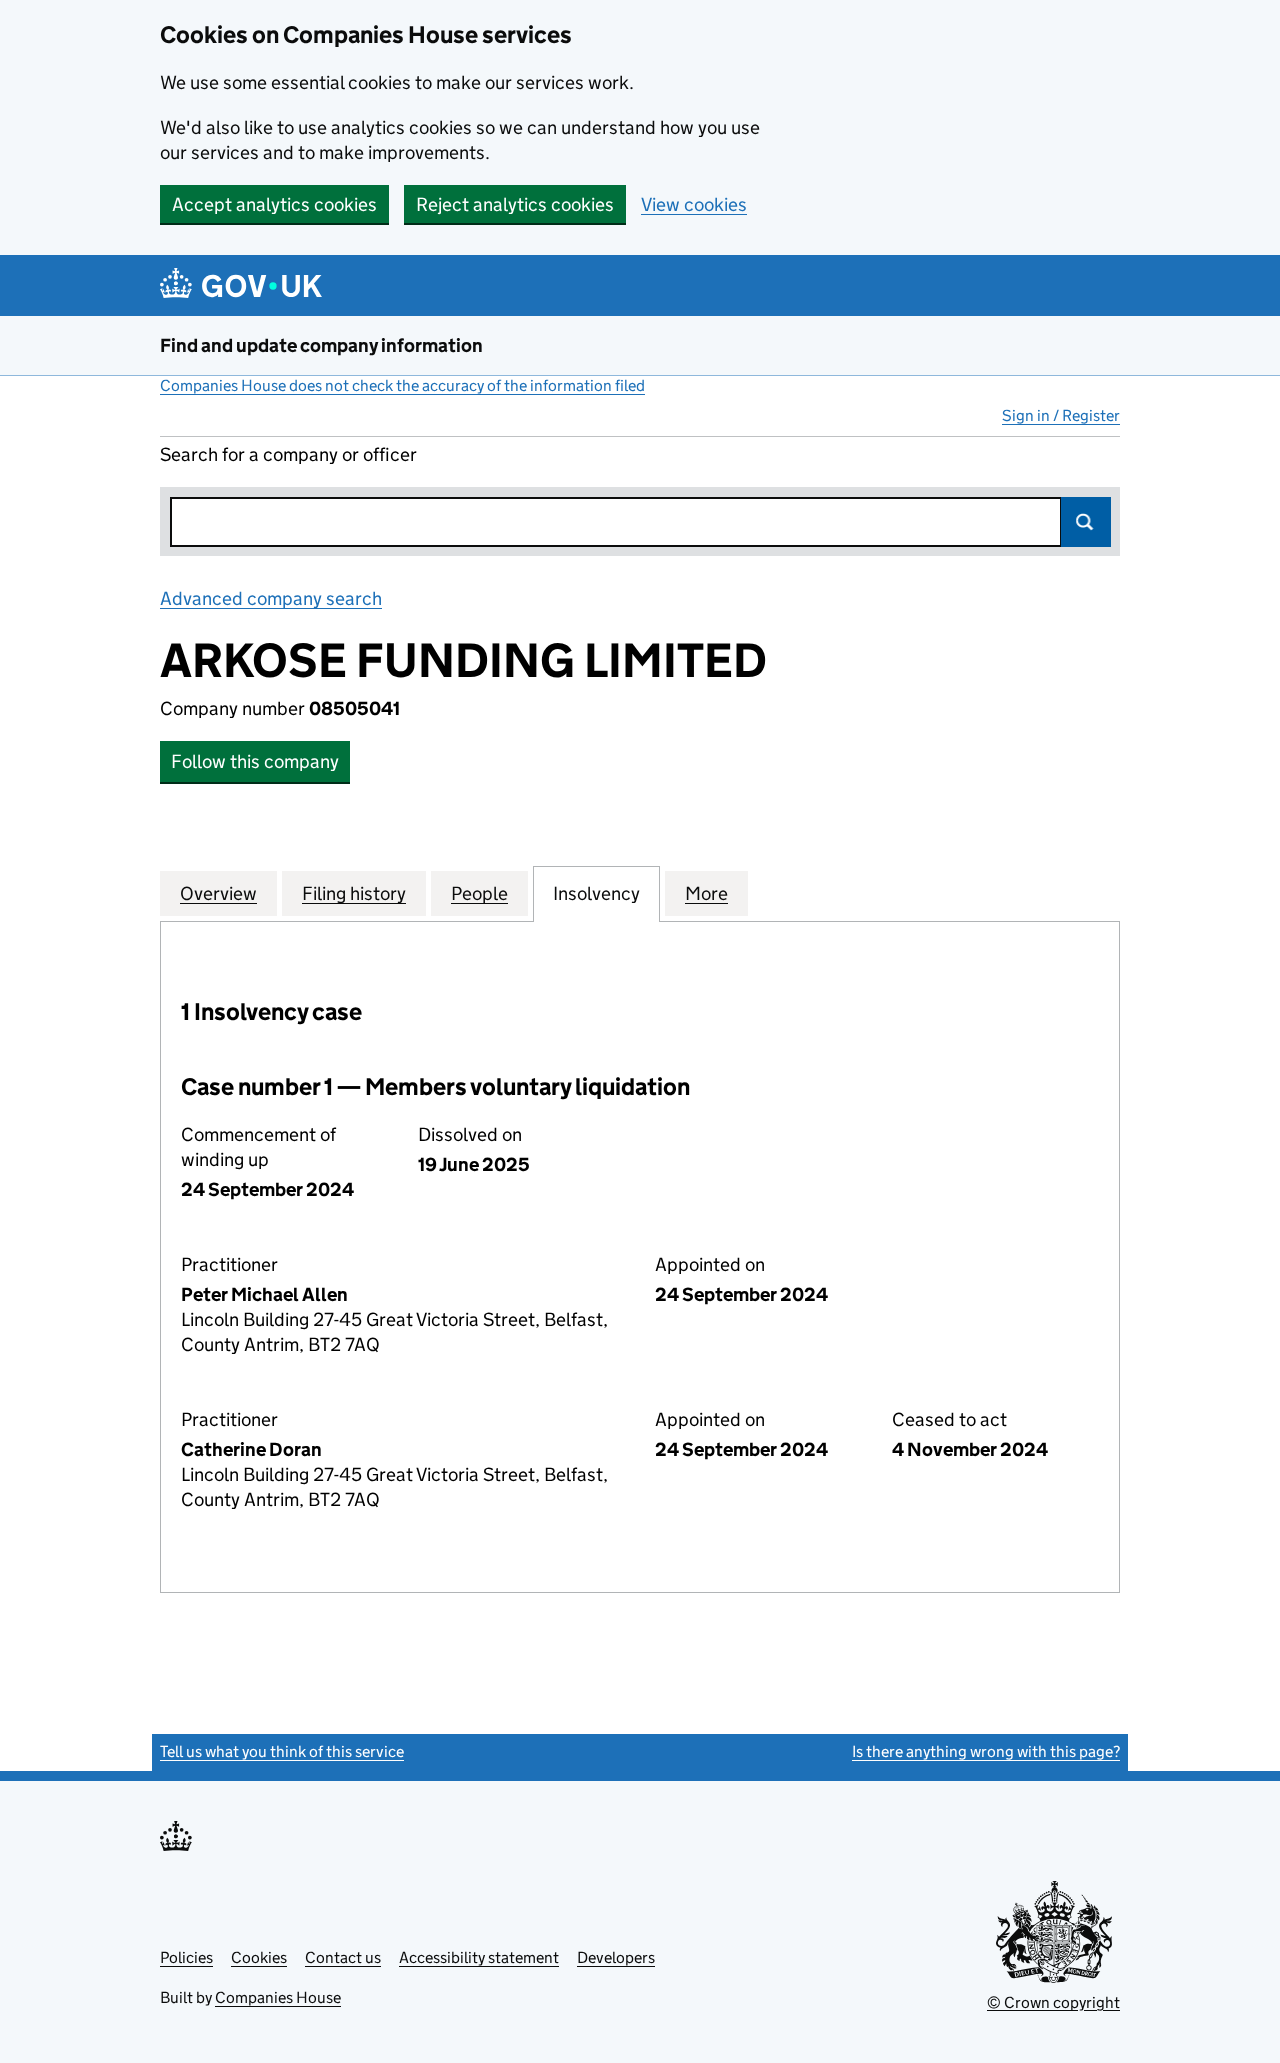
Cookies (259, 1957)
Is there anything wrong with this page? (986, 1751)
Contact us (343, 1957)
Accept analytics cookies (274, 204)
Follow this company (255, 761)
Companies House (278, 1997)
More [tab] (706, 893)
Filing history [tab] (354, 893)
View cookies (694, 204)
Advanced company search (271, 598)
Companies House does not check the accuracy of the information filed (402, 385)
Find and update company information (321, 345)
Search (1086, 522)
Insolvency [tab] (596, 893)
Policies (186, 1957)
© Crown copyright (1053, 2002)
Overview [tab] (218, 893)
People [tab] (479, 893)
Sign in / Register (1061, 415)
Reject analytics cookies (515, 204)
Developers (616, 1957)
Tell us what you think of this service (282, 1751)
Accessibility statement (479, 1957)
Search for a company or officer (288, 454)
